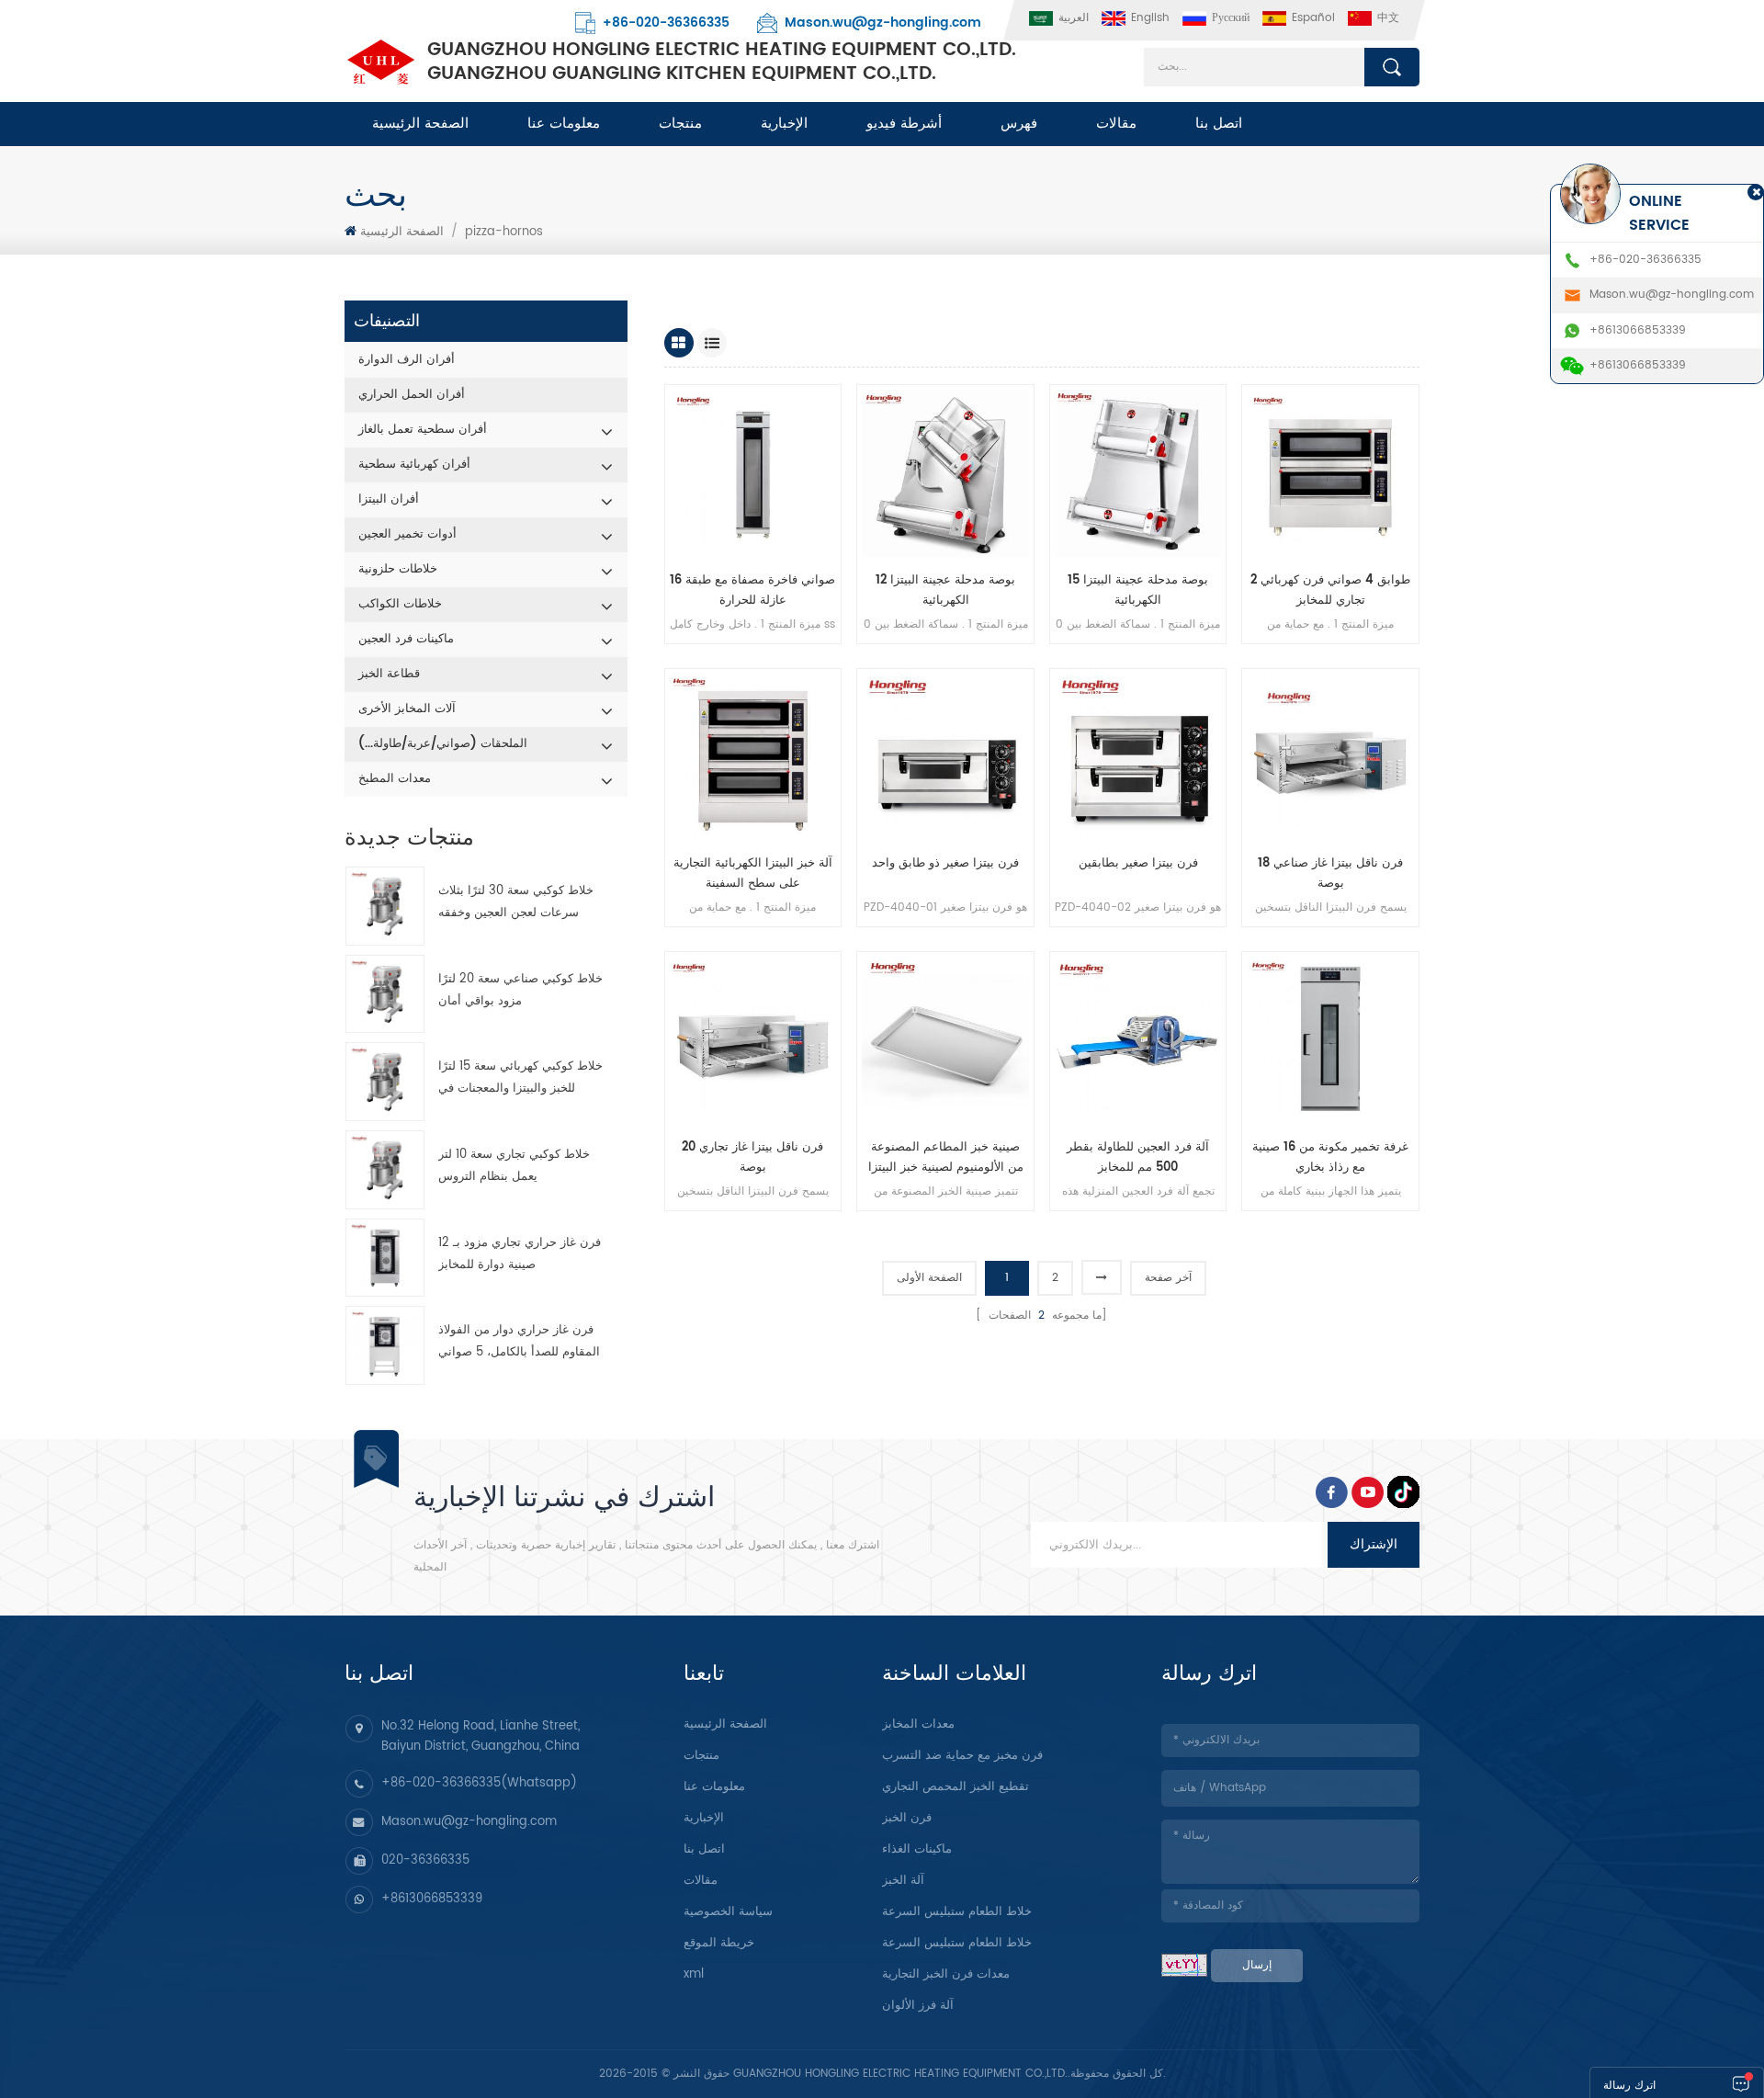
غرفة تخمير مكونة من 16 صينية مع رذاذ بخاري (1330, 1157)
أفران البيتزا (389, 499)
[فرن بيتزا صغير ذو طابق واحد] (945, 757)
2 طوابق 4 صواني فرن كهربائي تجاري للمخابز (1330, 590)
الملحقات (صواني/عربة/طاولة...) (443, 744)
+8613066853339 (432, 1899)
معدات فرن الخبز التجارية (946, 1974)
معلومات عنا (564, 124)
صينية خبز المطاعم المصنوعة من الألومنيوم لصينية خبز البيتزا (946, 1157)
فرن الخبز (907, 1818)
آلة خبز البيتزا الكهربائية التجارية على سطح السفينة (753, 873)
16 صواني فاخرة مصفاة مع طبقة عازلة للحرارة (752, 590)
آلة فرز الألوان (918, 2006)
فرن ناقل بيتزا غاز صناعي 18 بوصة (1330, 873)
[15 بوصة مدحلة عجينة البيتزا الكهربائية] (1138, 473)
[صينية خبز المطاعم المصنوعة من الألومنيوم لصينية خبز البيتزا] (945, 1040)
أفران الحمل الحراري (412, 395)
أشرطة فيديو (904, 124)
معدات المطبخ (395, 779)
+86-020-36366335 (666, 23)
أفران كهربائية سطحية (414, 465)
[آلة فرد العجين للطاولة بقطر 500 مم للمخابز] (1138, 1040)
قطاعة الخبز (389, 674)
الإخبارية (784, 124)
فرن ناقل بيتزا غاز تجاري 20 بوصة (752, 1157)
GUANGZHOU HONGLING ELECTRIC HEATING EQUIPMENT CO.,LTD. (722, 62)
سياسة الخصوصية (728, 1912)
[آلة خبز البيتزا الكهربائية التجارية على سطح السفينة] (753, 757)
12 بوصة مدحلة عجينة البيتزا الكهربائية (945, 590)
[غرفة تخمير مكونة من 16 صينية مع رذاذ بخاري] (1330, 1040)
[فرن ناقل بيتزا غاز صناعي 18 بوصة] (1330, 757)
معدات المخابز (918, 1724)
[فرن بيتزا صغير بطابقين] (1138, 757)
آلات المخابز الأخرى (407, 709)
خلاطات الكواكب (400, 604)
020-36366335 (425, 1860)
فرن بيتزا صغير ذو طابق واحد (945, 863)
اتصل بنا (1219, 124)
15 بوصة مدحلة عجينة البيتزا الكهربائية (1138, 590)
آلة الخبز (903, 1881)
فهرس (1019, 124)
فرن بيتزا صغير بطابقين (1138, 863)
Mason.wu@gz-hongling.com (883, 23)
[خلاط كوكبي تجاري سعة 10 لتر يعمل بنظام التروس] (385, 1170)
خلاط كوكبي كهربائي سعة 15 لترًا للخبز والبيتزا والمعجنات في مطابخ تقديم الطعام (520, 1078)
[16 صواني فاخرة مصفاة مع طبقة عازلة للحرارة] (753, 473)
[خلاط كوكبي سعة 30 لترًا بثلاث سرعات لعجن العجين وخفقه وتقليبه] (385, 906)
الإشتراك (1374, 1544)
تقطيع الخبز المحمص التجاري (955, 1787)
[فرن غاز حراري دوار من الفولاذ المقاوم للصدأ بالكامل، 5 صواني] (385, 1345)
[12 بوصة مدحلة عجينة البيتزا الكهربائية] (945, 473)
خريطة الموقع (719, 1943)
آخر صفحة (1168, 1278)
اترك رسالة (1629, 2086)
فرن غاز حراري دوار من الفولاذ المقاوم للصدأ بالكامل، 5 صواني (519, 1341)
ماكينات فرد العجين (406, 639)
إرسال (1257, 1965)
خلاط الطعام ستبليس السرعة (957, 1912)
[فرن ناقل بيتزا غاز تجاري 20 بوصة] (753, 1040)
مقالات (1116, 124)
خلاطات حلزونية (398, 569)
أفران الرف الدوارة (407, 360)
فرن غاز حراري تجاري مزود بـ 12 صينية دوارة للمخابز (520, 1254)
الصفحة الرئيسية (420, 124)
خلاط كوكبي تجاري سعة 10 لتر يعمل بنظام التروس (514, 1166)
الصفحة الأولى (929, 1278)
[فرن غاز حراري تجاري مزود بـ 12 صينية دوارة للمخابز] (385, 1258)
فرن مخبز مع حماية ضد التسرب (962, 1756)
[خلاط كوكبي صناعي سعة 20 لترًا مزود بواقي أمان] (385, 994)
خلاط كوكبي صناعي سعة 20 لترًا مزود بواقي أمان (520, 990)
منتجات (680, 124)
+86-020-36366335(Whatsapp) (479, 1783)
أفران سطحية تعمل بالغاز (423, 430)
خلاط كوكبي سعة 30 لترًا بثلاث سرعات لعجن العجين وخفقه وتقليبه (516, 903)
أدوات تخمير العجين (407, 534)
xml (694, 1974)
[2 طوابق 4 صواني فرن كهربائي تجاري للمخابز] (1330, 473)
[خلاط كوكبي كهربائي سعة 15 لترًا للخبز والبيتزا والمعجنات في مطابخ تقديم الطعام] (385, 1082)
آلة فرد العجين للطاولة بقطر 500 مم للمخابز (1138, 1157)
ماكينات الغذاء (917, 1849)
